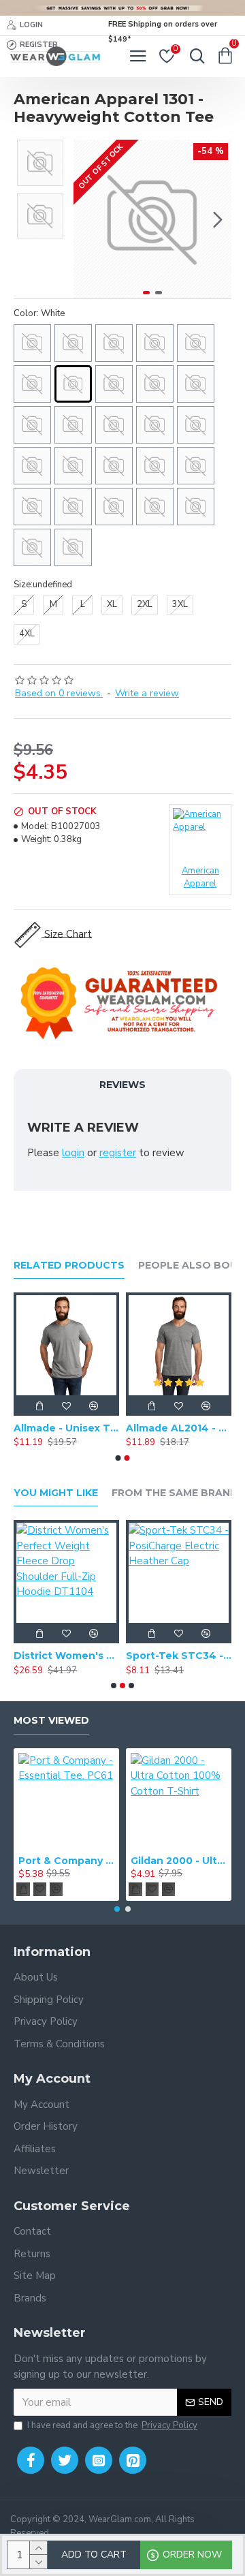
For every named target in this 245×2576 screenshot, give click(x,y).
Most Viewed (51, 1721)
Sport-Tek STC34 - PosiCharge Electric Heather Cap (179, 1656)
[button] (87, 219)
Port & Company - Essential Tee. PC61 (66, 1861)
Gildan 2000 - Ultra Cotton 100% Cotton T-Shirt (179, 1861)
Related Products (69, 1266)
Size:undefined (43, 585)
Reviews (122, 1085)
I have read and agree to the (112, 2425)
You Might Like (56, 1493)
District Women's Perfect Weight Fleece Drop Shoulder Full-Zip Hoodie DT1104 (66, 1656)
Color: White (39, 313)
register (118, 1153)
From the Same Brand (175, 1493)
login (73, 1153)
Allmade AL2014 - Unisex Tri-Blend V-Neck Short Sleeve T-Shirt (179, 1428)
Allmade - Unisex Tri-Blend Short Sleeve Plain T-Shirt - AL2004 (66, 1428)
